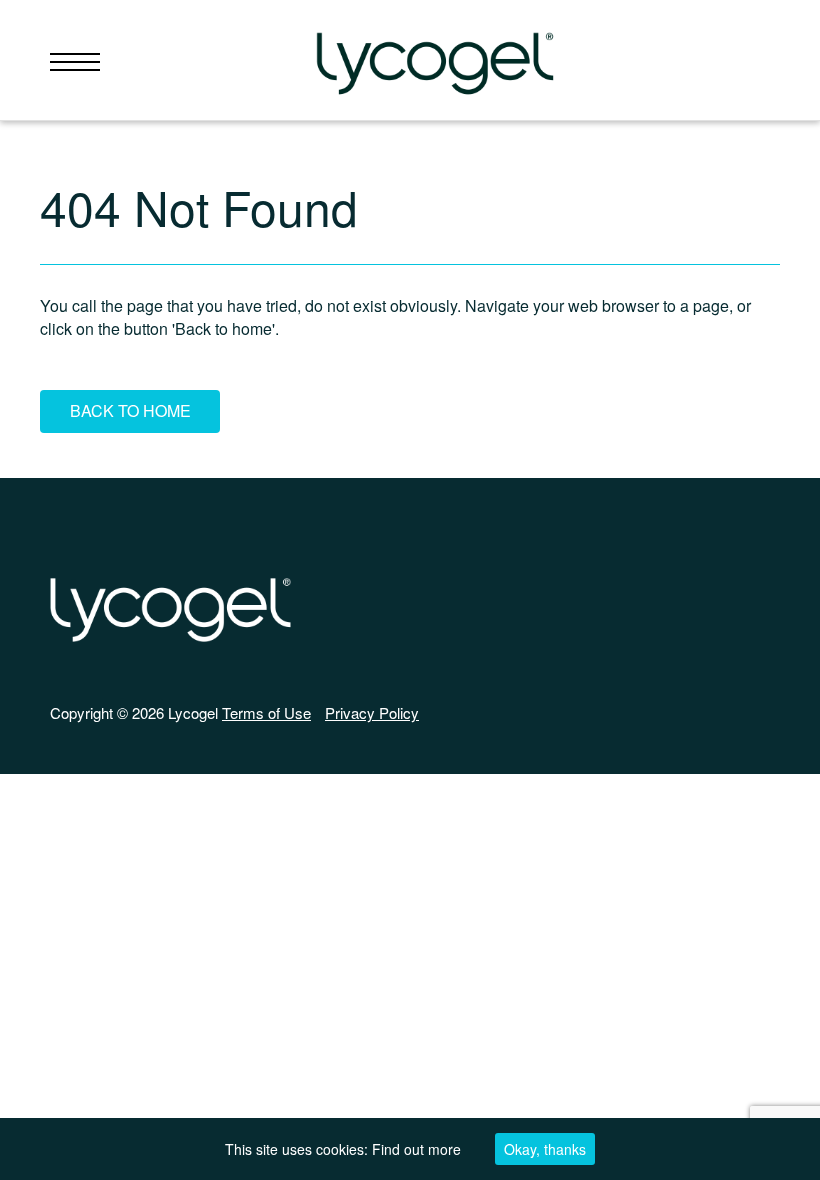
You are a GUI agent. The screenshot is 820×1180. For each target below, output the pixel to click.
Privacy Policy (372, 712)
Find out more (416, 1149)
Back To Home (130, 410)
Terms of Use (266, 712)
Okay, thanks (545, 1149)
